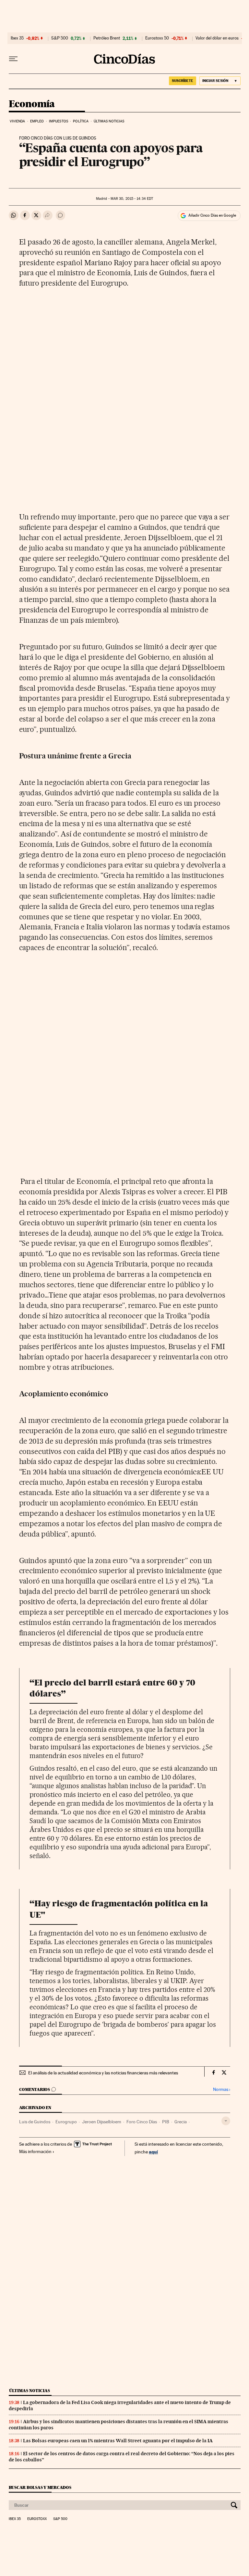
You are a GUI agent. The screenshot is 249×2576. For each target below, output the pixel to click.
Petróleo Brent (107, 38)
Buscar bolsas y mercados (40, 2487)
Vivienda (18, 121)
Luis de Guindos (35, 2122)
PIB (166, 2122)
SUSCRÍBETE (183, 81)
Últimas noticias (109, 121)
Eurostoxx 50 (157, 38)
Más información (35, 2151)
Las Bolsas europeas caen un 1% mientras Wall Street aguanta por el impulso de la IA (118, 2441)
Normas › (222, 2089)
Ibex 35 (17, 38)
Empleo (37, 121)
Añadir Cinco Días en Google (212, 215)
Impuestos (59, 121)
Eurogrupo (66, 2122)
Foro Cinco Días (142, 2122)
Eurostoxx (37, 2519)
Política (81, 121)
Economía (32, 104)
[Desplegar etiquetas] (226, 2121)
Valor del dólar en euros (217, 38)
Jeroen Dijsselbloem (102, 2122)
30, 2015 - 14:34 (132, 199)
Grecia (181, 2122)
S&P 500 (60, 38)
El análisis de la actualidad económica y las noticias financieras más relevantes (103, 2073)
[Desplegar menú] (13, 59)
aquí (153, 2152)
